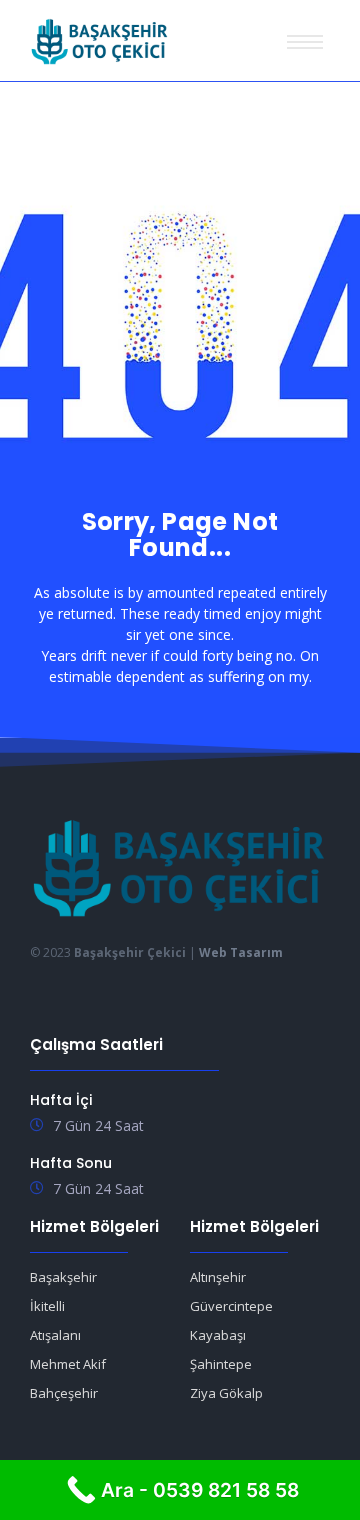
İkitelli (47, 1306)
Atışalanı (55, 1335)
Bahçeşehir (64, 1393)
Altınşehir (218, 1277)
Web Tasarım (241, 952)
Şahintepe (221, 1364)
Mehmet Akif (68, 1364)
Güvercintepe (231, 1306)
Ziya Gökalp (226, 1393)
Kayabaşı (218, 1335)
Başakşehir (63, 1277)
